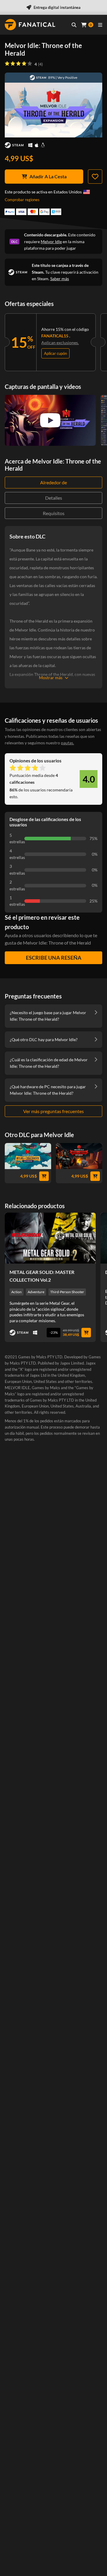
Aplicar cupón (55, 353)
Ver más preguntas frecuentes (53, 1111)
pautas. (67, 743)
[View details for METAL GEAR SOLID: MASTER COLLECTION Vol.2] (50, 1238)
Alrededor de (53, 482)
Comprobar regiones (22, 200)
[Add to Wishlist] (95, 177)
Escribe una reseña (54, 958)
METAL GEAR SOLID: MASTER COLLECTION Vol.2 (42, 1276)
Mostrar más (51, 678)
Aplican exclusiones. (60, 343)
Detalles (54, 498)
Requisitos (54, 513)
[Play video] (50, 420)
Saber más (60, 279)
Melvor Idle (51, 242)
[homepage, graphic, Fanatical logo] (30, 25)
